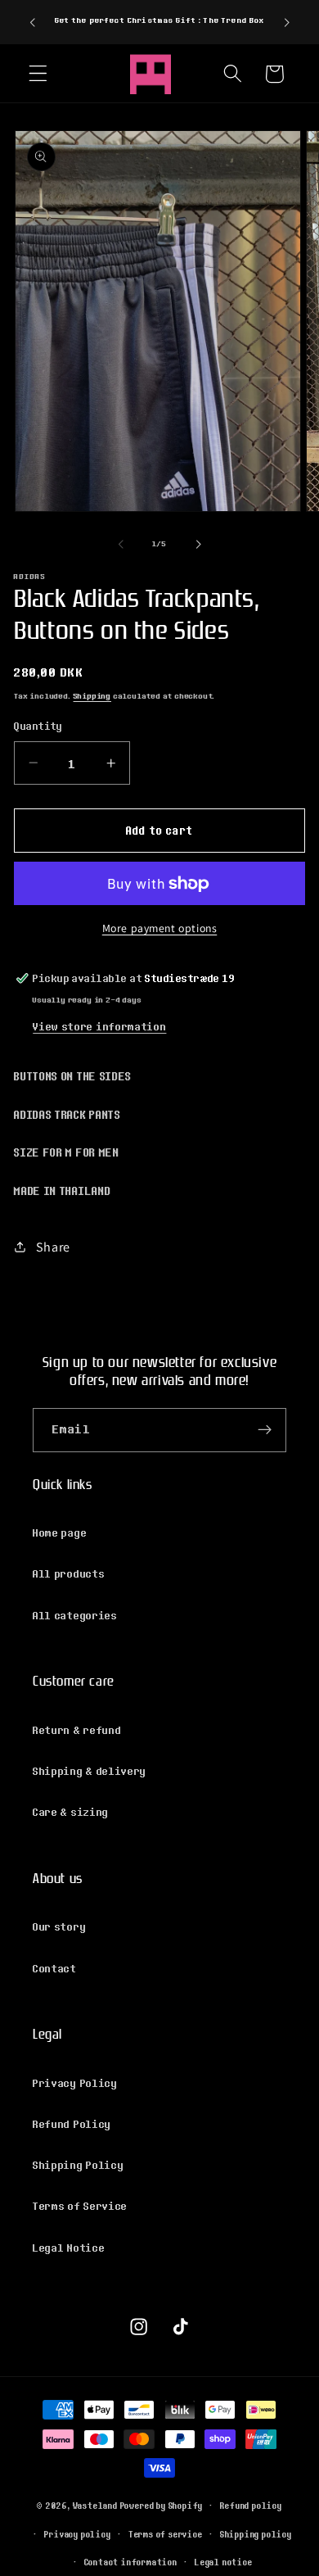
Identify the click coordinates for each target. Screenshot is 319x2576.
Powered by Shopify (162, 2505)
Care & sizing (71, 1812)
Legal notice (224, 2562)
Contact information (131, 2562)
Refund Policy (72, 2124)
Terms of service (166, 2534)
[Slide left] (121, 544)
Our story (59, 1926)
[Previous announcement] (32, 22)
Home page (60, 1532)
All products (69, 1573)
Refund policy (251, 2506)
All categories (75, 1615)
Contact (55, 1968)
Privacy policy (77, 2534)
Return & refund (77, 1730)
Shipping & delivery (90, 1771)
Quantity (38, 726)
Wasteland (95, 2505)
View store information (99, 1026)
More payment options (160, 928)
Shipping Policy (78, 2165)
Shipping (92, 696)
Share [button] (53, 1247)
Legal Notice (69, 2248)
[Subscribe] (265, 1430)
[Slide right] (198, 544)
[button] (38, 74)
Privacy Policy (75, 2083)
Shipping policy (256, 2534)
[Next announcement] (287, 22)
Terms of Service (80, 2206)
